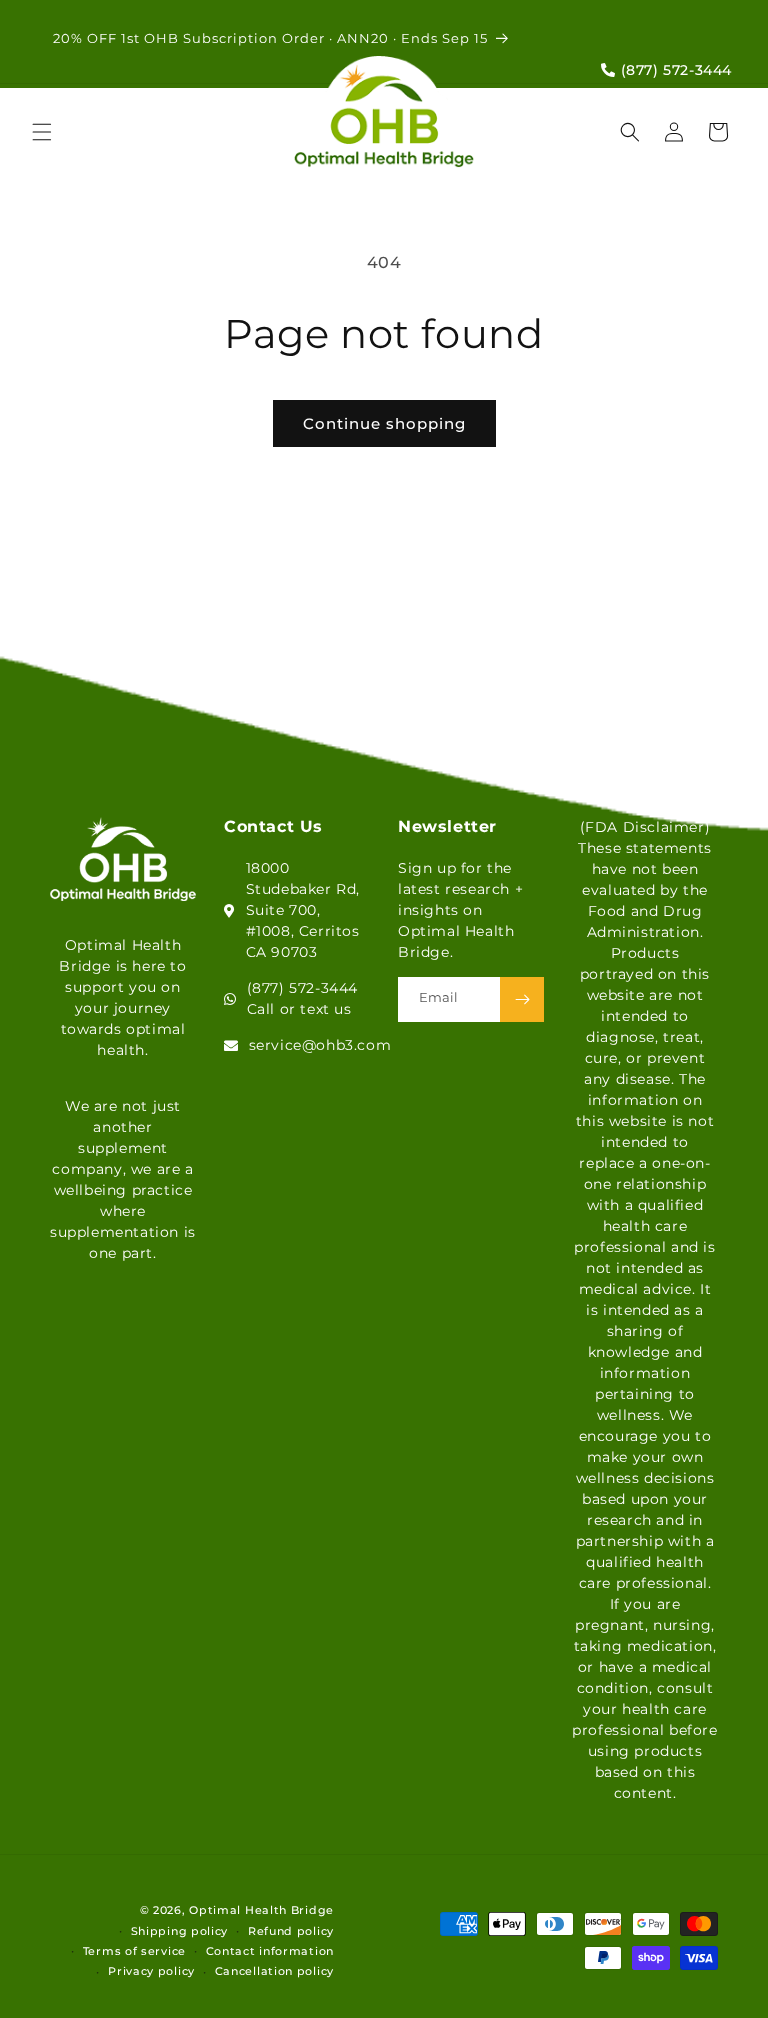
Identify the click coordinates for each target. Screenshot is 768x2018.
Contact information (270, 1951)
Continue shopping (384, 423)
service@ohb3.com (320, 1045)
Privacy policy (151, 1971)
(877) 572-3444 (674, 70)
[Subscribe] (522, 999)
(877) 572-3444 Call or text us (302, 998)
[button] (42, 132)
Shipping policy (180, 1931)
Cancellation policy (274, 1971)
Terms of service (134, 1951)
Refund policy (291, 1931)
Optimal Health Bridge (261, 1910)
